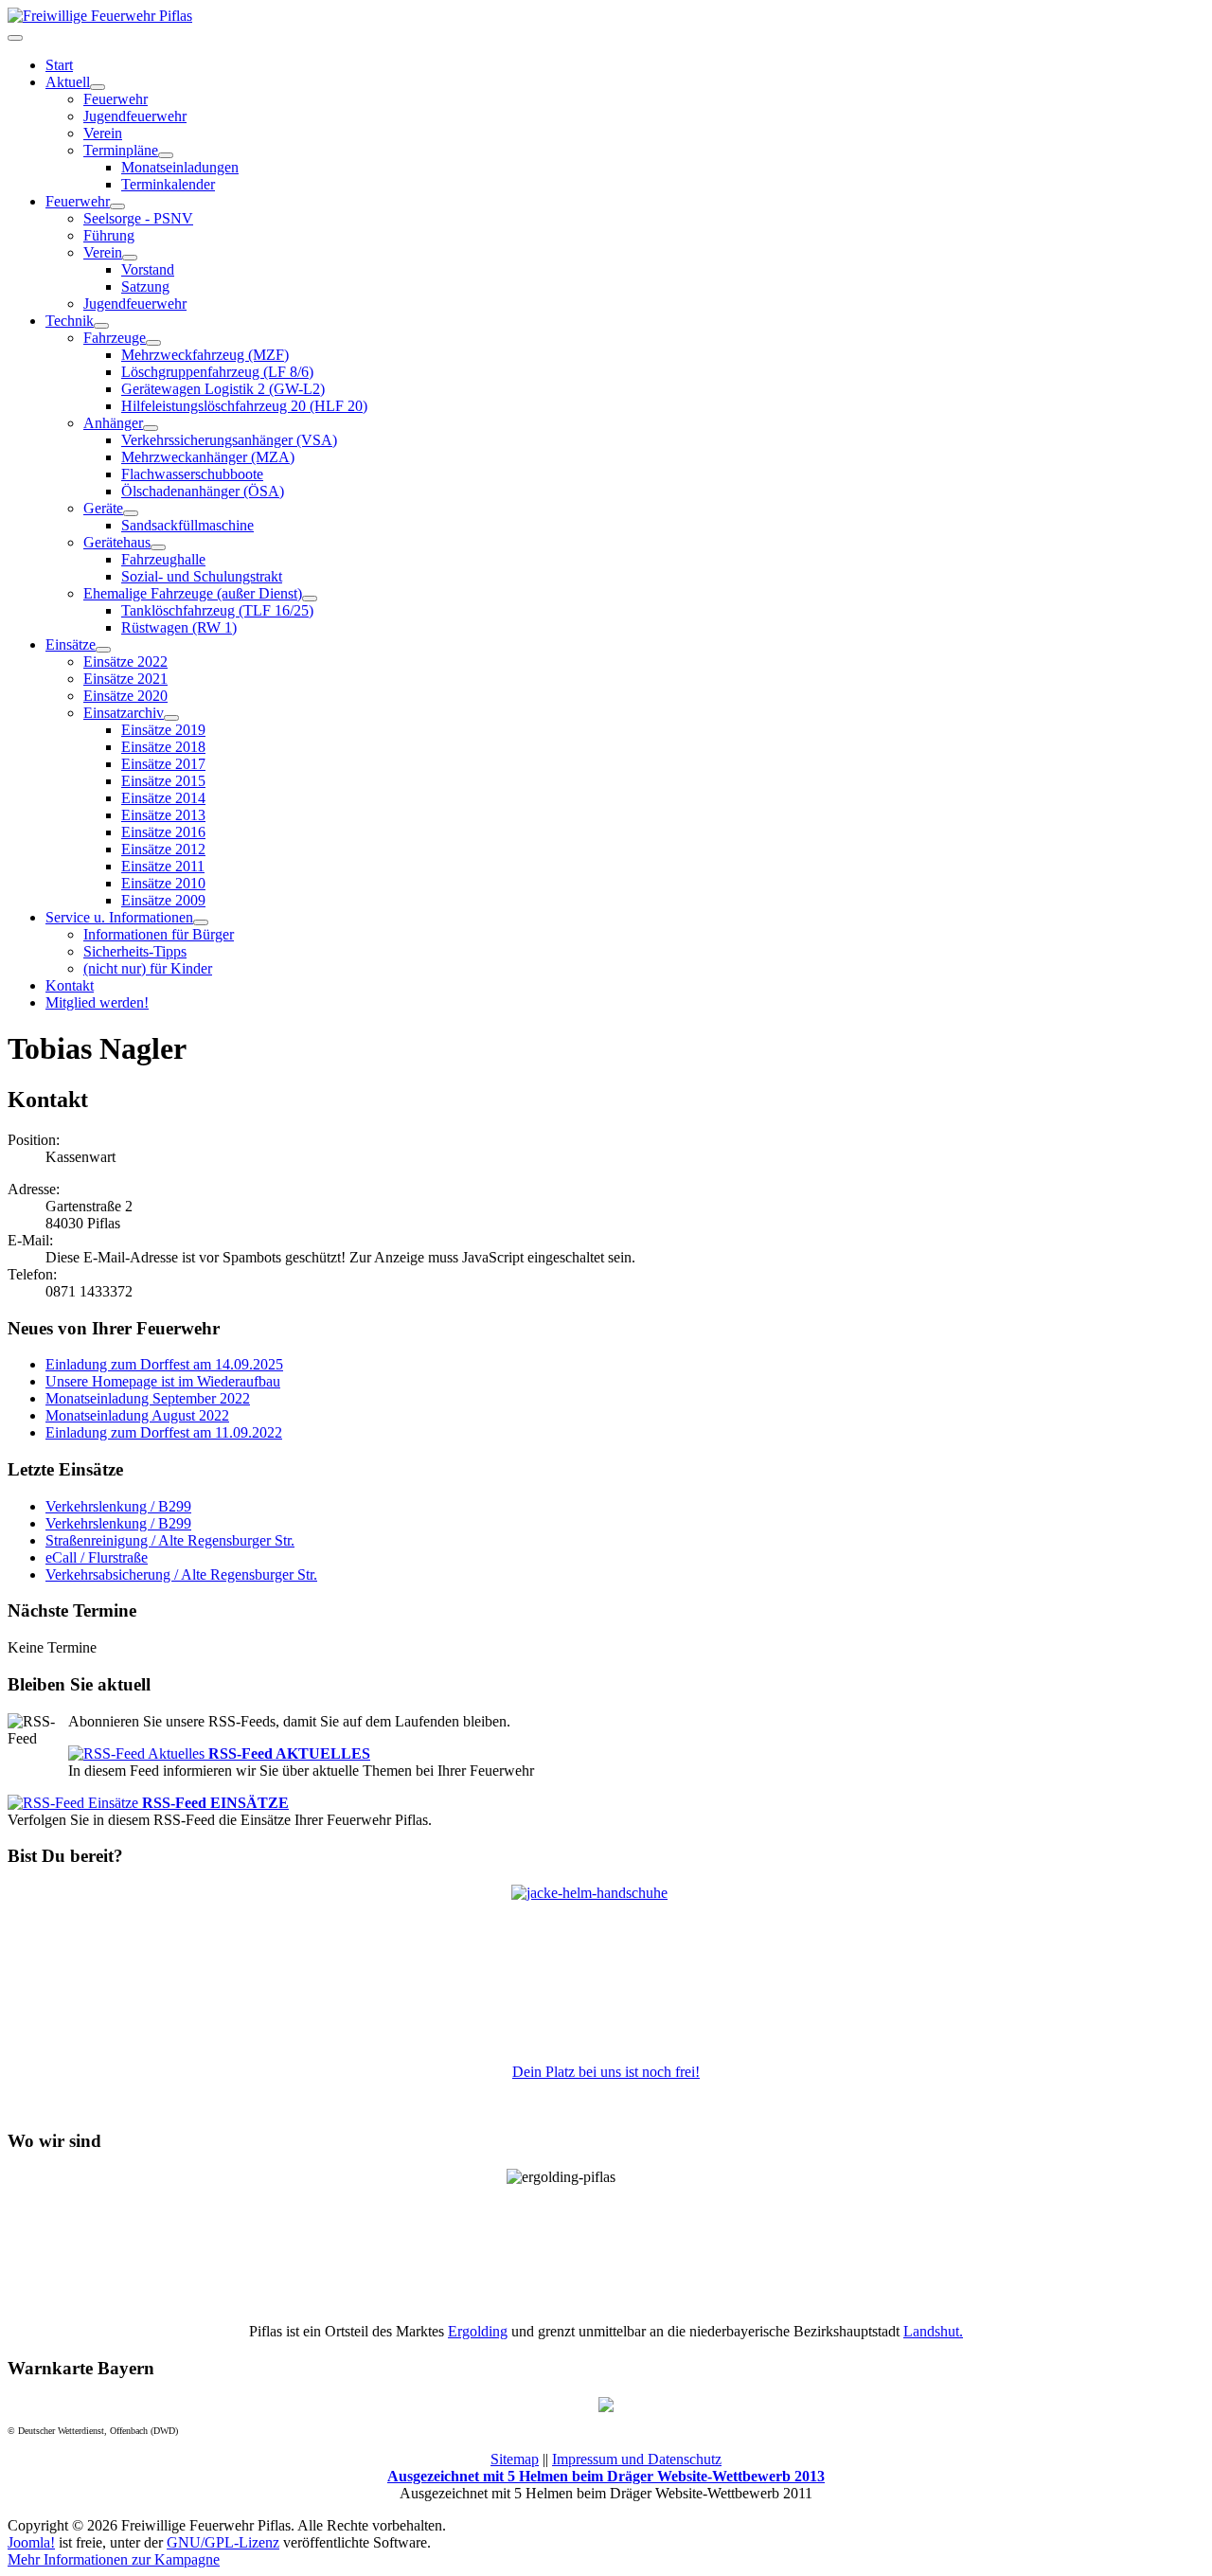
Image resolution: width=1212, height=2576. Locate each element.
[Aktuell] (98, 87)
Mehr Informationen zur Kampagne (114, 2559)
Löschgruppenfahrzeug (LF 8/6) (217, 372)
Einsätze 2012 (163, 849)
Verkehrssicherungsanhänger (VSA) (229, 440)
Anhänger (113, 423)
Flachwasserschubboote (192, 474)
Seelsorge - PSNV (138, 218)
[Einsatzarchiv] (171, 718)
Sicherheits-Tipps (135, 951)
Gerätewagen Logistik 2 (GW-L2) (223, 389)
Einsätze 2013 (163, 815)
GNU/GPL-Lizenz (223, 2542)
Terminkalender (168, 184)
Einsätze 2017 (163, 764)
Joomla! (31, 2542)
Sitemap (515, 2459)
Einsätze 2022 (125, 662)
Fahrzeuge (115, 338)
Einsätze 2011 (163, 866)
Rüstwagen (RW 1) (179, 627)
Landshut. (933, 2331)
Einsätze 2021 (125, 679)
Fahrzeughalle (163, 559)
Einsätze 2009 (163, 900)
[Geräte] (131, 513)
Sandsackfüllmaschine (187, 525)
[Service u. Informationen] (201, 922)
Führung (109, 235)
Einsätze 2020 (125, 696)
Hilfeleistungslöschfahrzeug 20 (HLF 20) (244, 406)
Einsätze (71, 644)
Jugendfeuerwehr (135, 116)
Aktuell (68, 82)
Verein (103, 133)
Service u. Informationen (119, 917)
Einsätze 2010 (163, 883)
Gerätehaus (117, 542)
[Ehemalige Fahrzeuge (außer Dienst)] (310, 599)
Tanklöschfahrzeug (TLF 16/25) (217, 610)
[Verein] (130, 258)
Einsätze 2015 (163, 781)
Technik (70, 321)
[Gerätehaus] (158, 547)
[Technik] (101, 326)
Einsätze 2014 (163, 798)
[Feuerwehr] (117, 206)
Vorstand (148, 269)
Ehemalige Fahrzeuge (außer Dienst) (193, 593)
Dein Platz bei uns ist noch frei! (606, 2072)
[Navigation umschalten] (15, 38)
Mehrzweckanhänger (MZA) (208, 457)
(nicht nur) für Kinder (148, 968)
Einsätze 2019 (163, 730)
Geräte (103, 508)
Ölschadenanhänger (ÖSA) (203, 491)
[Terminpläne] (166, 155)
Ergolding (478, 2331)
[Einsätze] (103, 650)
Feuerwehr (116, 99)
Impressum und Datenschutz (637, 2459)
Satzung (145, 286)
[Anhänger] (151, 428)
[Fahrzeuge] (153, 343)
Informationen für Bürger (159, 934)
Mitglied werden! (97, 1002)
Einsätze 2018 (163, 747)
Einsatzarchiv (124, 713)
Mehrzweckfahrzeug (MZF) (205, 355)
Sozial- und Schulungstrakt (202, 576)
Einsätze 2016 (163, 832)
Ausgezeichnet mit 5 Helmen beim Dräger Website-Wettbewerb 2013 (606, 2476)
